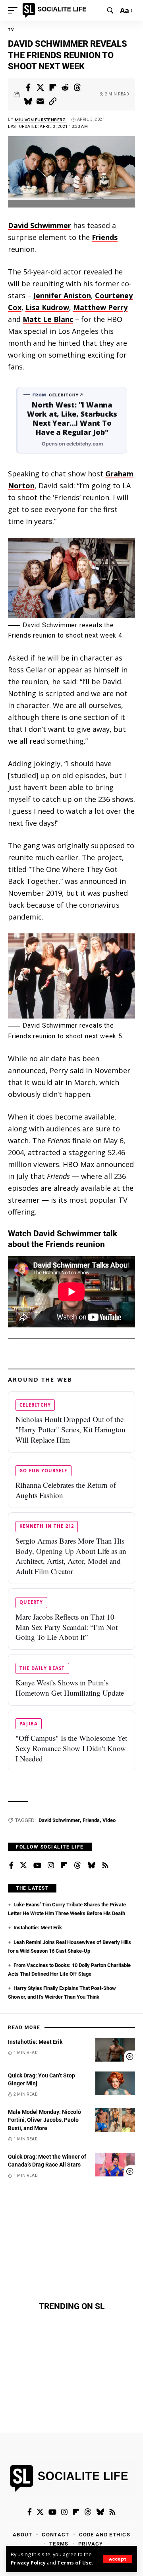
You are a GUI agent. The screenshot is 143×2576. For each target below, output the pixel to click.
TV (11, 30)
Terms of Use (74, 2563)
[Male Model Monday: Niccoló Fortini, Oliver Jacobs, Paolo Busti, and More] (115, 2120)
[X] (23, 1866)
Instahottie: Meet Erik (38, 1928)
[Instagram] (51, 1866)
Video (109, 1820)
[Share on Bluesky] (28, 101)
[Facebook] (11, 1866)
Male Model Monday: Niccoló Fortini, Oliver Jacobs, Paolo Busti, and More (44, 2120)
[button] (118, 2559)
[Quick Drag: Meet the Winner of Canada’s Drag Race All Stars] (115, 2165)
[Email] (41, 101)
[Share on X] (41, 88)
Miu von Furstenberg (40, 120)
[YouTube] (37, 1866)
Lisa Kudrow (47, 307)
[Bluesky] (91, 1866)
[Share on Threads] (77, 88)
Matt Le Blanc (48, 319)
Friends (105, 237)
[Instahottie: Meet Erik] (115, 2050)
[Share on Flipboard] (53, 88)
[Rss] (105, 1866)
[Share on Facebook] (28, 88)
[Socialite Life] (56, 10)
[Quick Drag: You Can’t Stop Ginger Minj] (115, 2083)
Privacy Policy (28, 2563)
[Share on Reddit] (65, 88)
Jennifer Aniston (62, 295)
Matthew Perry (100, 307)
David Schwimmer (40, 225)
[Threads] (77, 1866)
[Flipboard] (64, 1866)
